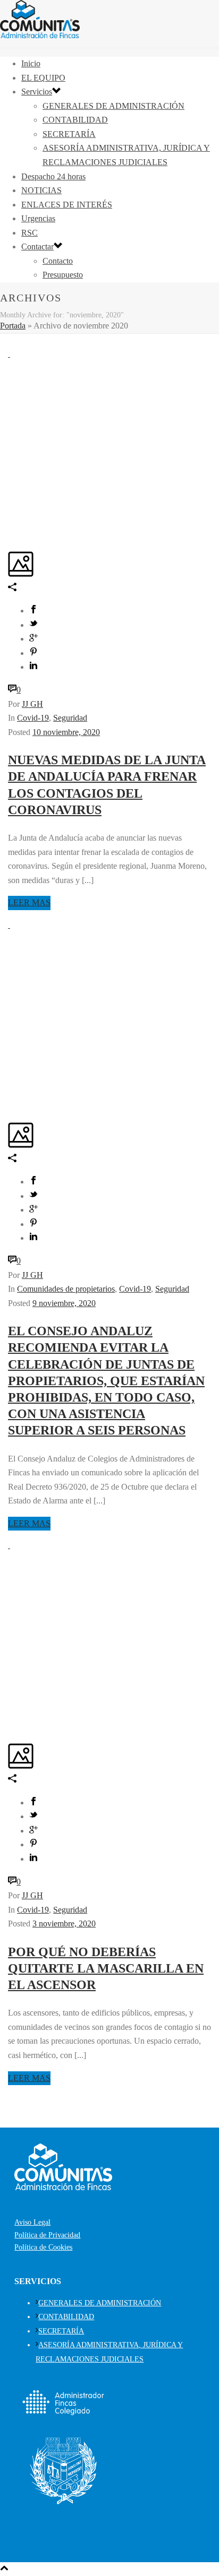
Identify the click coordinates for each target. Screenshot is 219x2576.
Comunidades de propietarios (66, 1289)
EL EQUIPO (43, 78)
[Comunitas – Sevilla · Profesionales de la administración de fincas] (40, 35)
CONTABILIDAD (75, 120)
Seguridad (70, 718)
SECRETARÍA (69, 134)
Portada (13, 326)
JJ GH (32, 704)
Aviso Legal (32, 2222)
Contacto (58, 261)
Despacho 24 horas (53, 176)
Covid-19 (33, 718)
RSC (30, 233)
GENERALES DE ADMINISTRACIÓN (113, 106)
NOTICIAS (41, 190)
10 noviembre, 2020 (66, 732)
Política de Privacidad (47, 2235)
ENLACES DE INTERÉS (67, 205)
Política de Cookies (43, 2247)
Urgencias (38, 218)
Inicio (31, 63)
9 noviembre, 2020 (64, 1303)
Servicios (37, 92)
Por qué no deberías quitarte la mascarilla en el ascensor (106, 1968)
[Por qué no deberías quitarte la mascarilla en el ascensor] (9, 1545)
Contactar (37, 247)
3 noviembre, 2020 (64, 1924)
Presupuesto (63, 275)
